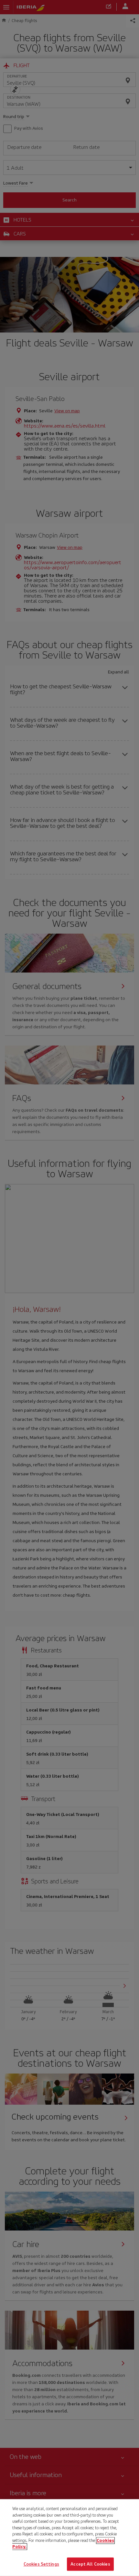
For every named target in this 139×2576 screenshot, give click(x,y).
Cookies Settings (41, 2564)
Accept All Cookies (90, 2564)
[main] (69, 2538)
